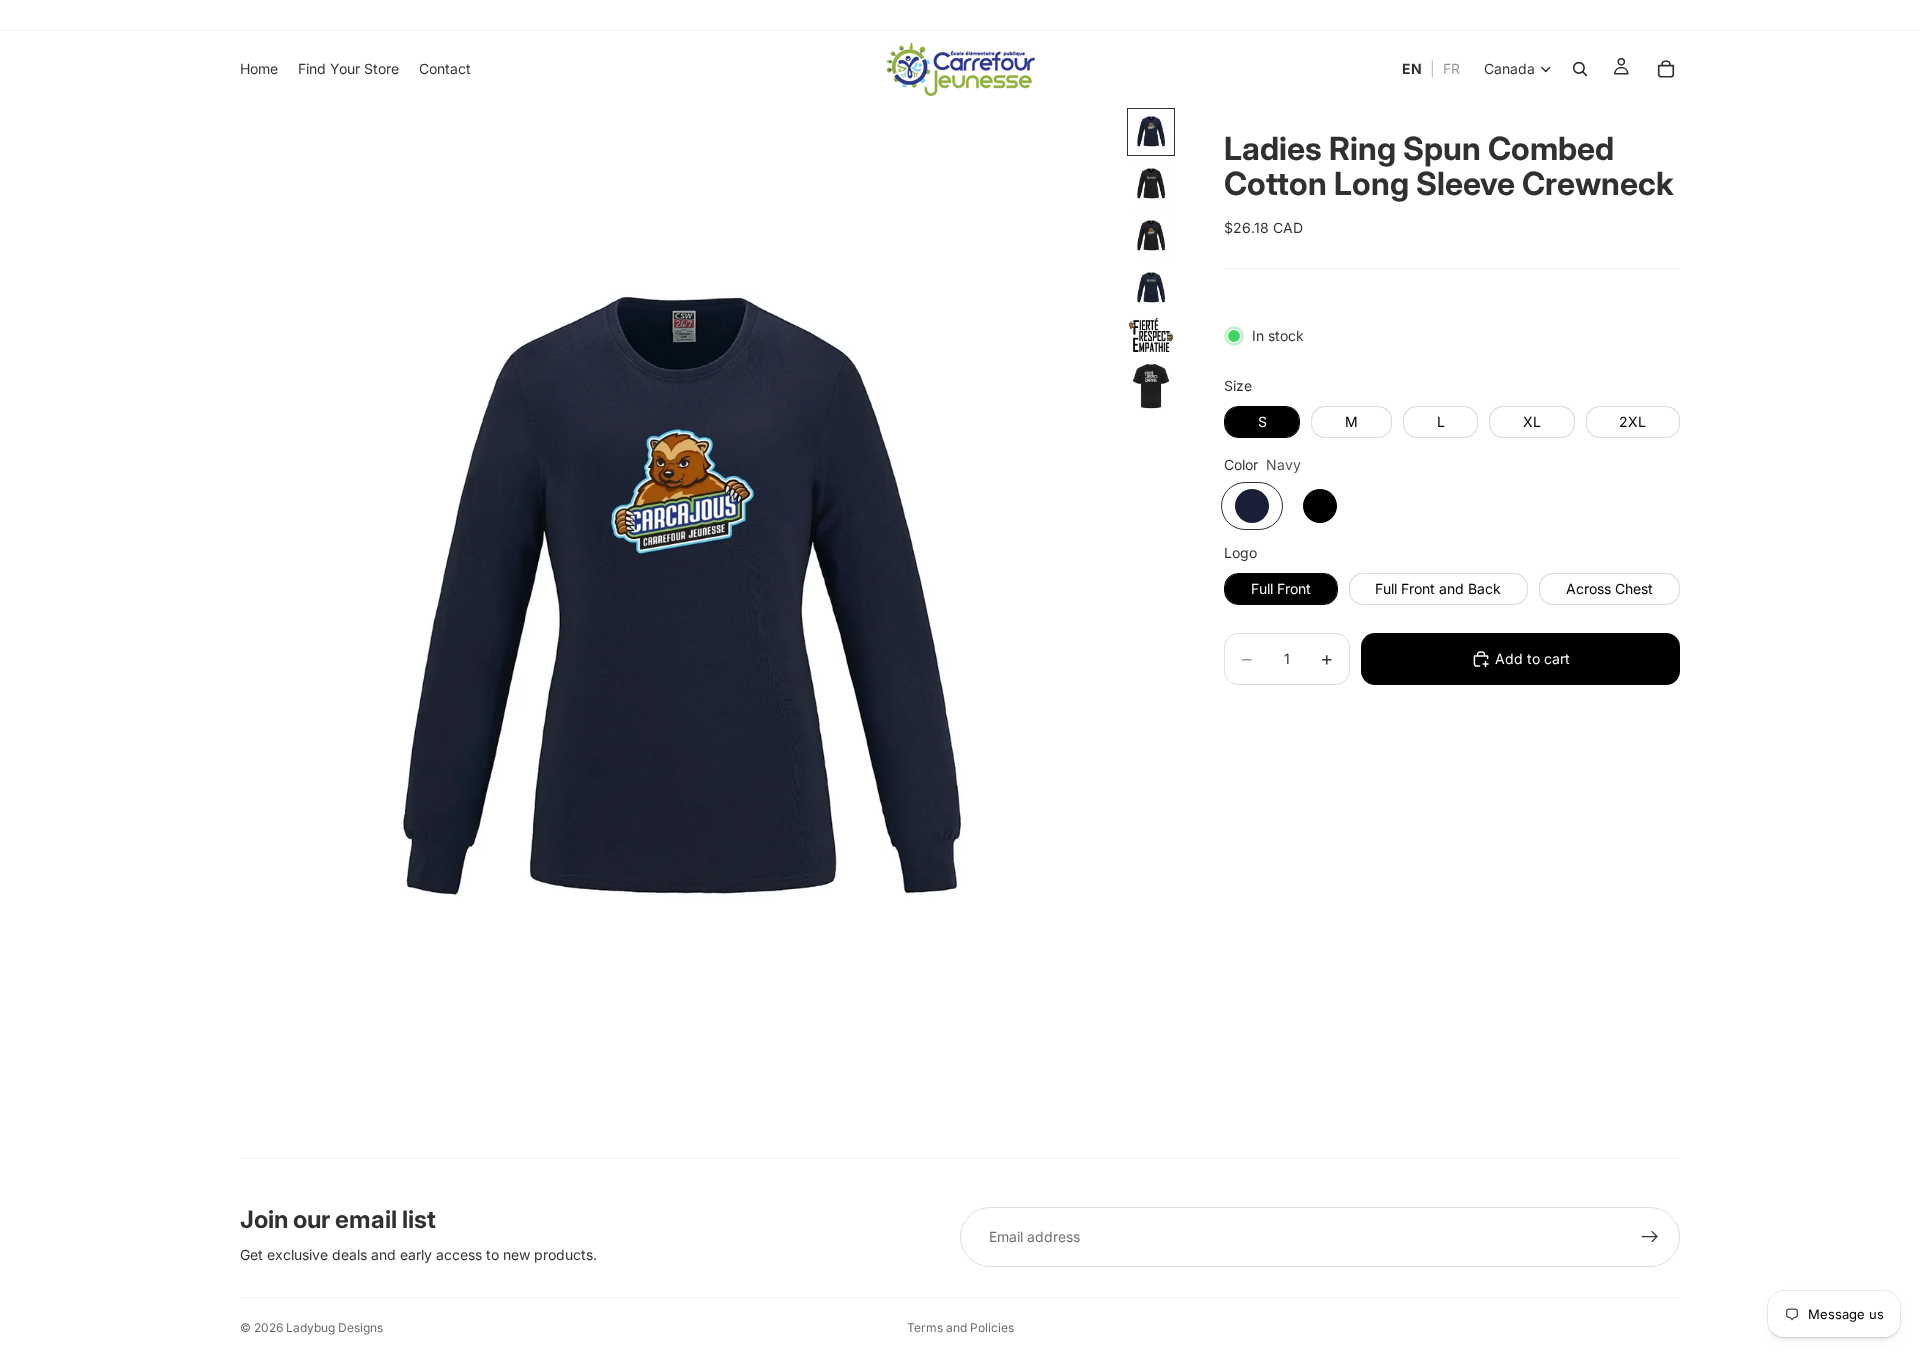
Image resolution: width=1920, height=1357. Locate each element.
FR (1451, 68)
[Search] (1580, 69)
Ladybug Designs (334, 1327)
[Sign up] (1650, 1237)
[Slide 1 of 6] (1151, 132)
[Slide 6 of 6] (1151, 386)
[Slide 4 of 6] (1151, 288)
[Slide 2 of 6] (1151, 184)
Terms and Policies (960, 1327)
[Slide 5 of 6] (1151, 335)
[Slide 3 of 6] (1151, 236)
